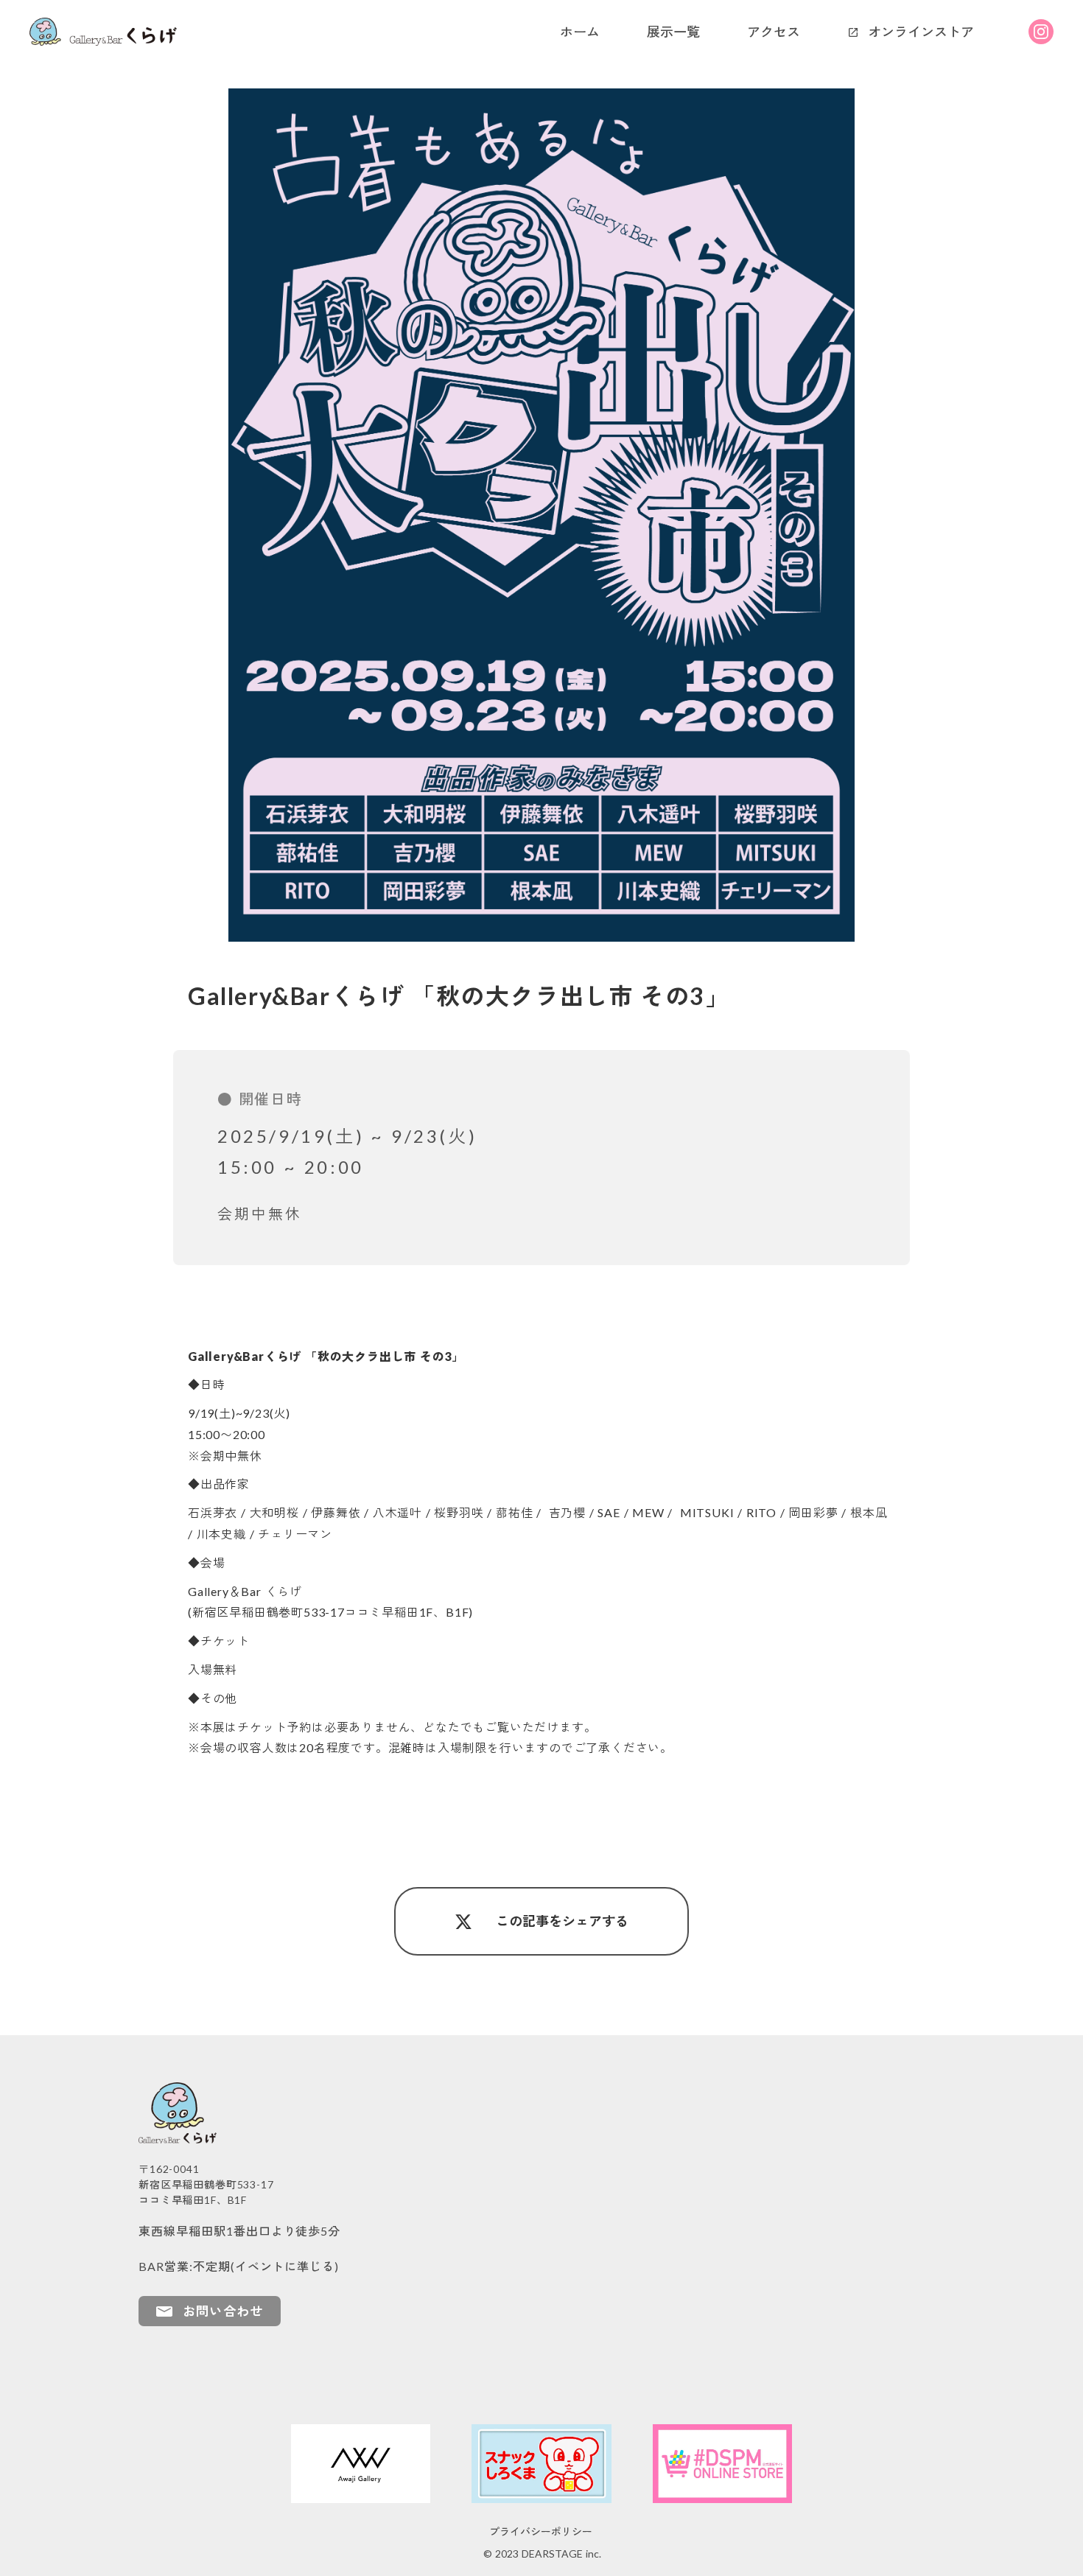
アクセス (774, 32)
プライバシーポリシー (541, 2532)
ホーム (580, 32)
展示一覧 (673, 32)
